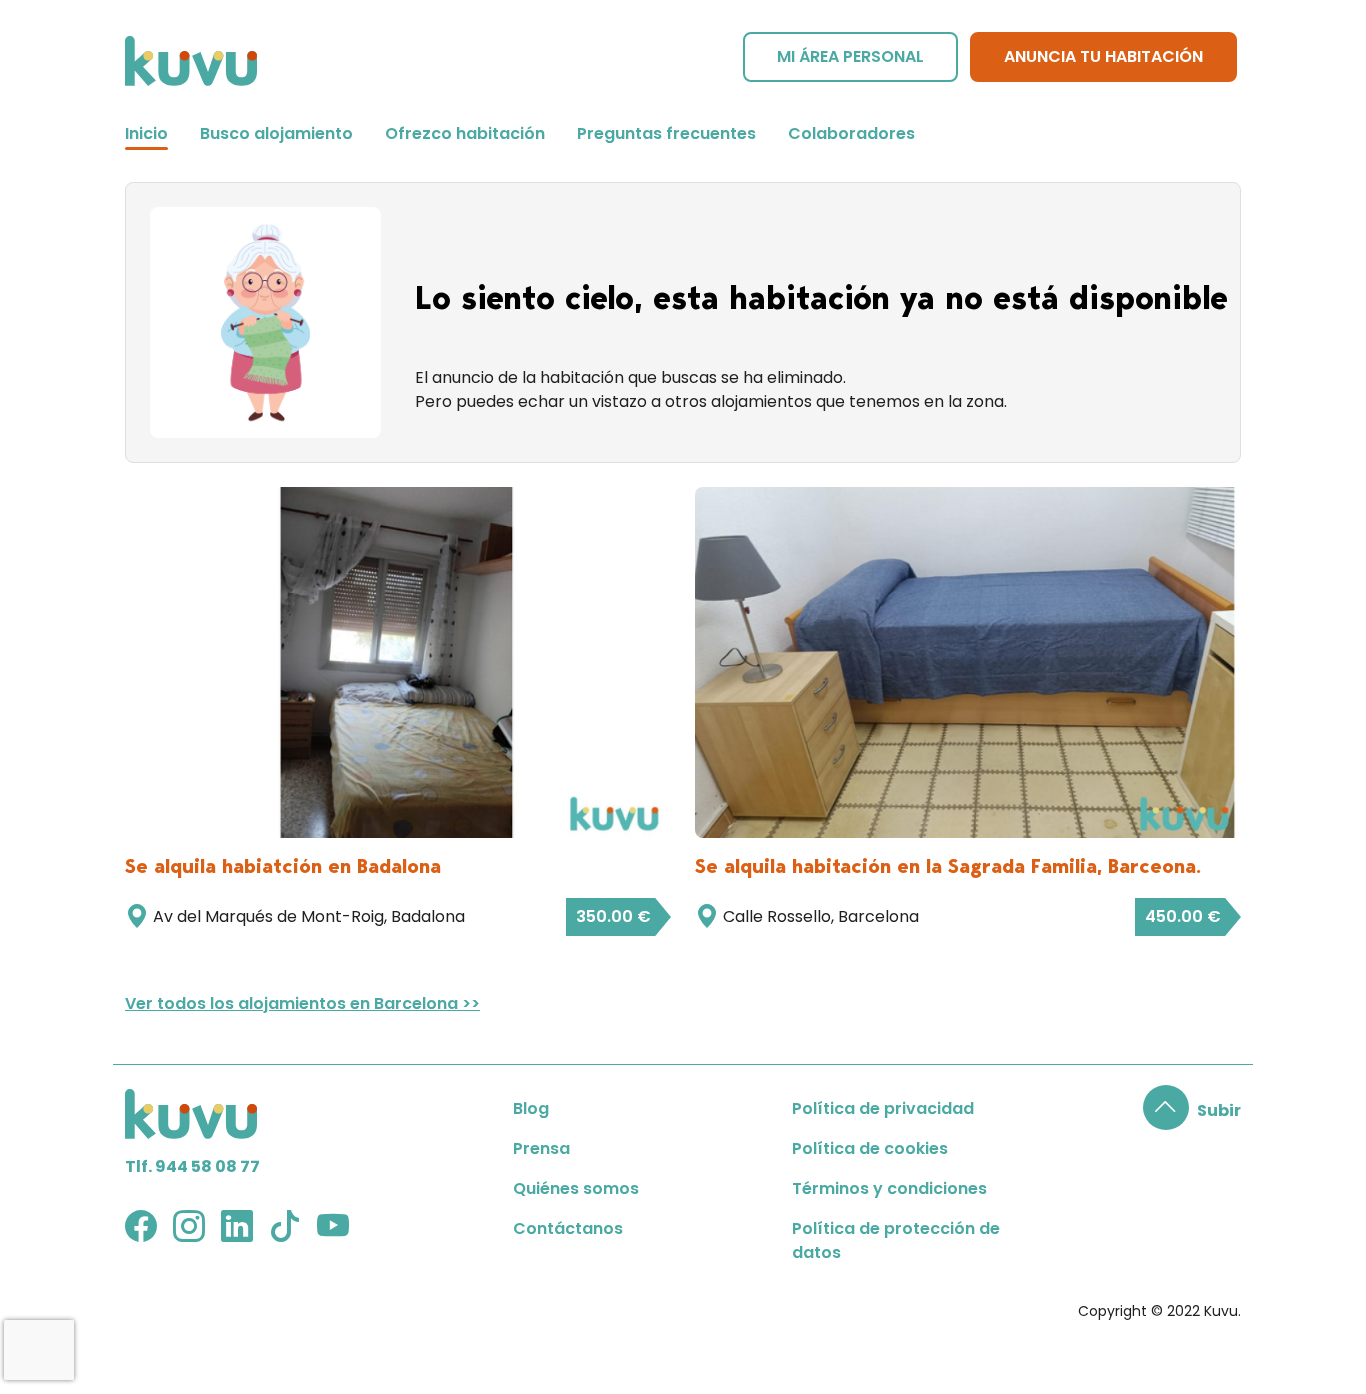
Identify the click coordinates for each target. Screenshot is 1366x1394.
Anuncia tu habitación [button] (1103, 56)
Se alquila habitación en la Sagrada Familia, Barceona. (948, 866)
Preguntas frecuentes (666, 133)
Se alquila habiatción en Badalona (283, 866)
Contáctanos (568, 1228)
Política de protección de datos (896, 1240)
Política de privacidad (883, 1108)
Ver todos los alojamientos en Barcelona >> (302, 1003)
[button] (1192, 1110)
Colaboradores (851, 133)
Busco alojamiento (276, 133)
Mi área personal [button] (850, 56)
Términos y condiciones (889, 1188)
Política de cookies (870, 1148)
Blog (531, 1108)
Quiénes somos (576, 1188)
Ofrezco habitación (465, 133)
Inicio (146, 133)
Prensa (541, 1148)
